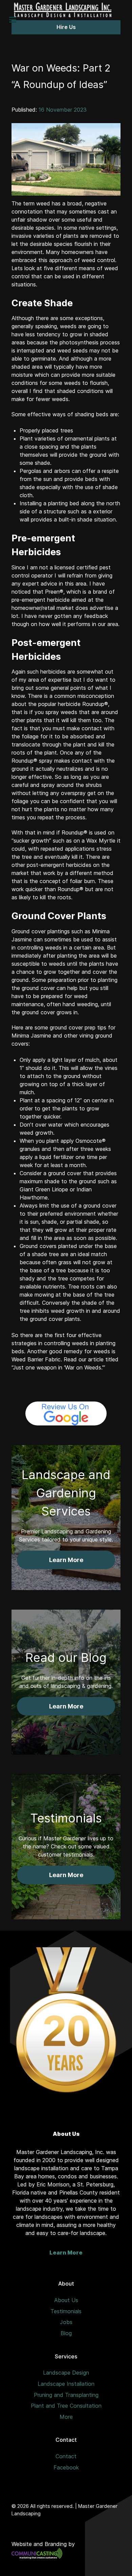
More (66, 2417)
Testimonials (66, 2311)
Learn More (66, 2253)
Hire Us (66, 27)
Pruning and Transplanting (66, 2395)
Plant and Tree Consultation (66, 2406)
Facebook (66, 2467)
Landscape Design (66, 2373)
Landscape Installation (66, 2384)
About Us (66, 2300)
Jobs (66, 2322)
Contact (66, 2456)
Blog (66, 2333)
